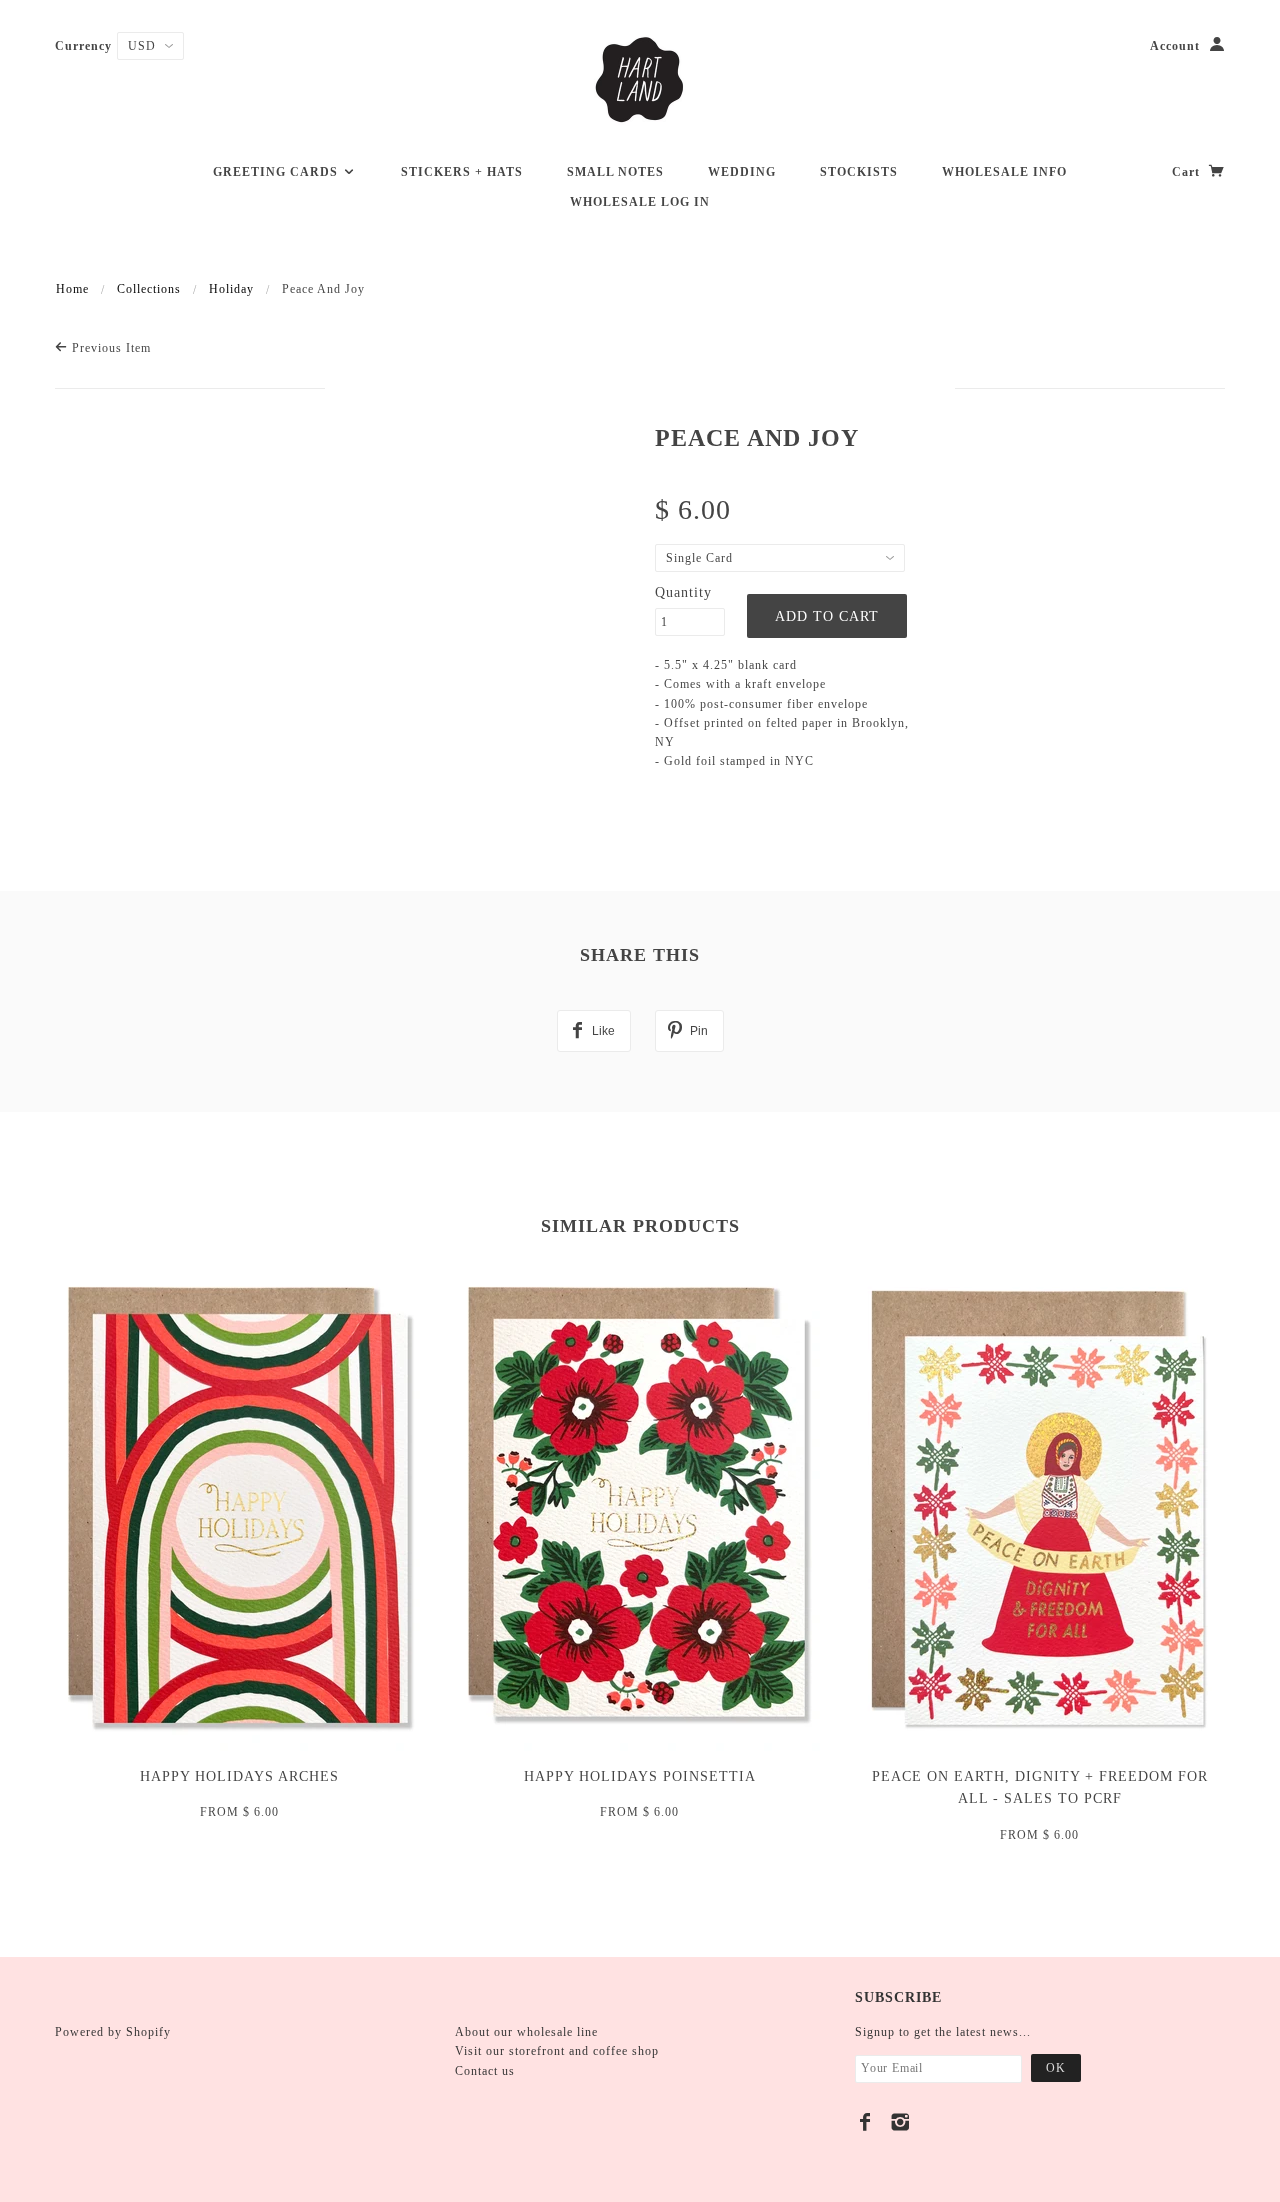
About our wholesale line (526, 2032)
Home (72, 289)
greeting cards (277, 172)
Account (1175, 46)
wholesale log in (640, 202)
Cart (1188, 172)
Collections (149, 289)
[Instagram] (900, 2122)
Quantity (683, 592)
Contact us (485, 2071)
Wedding (742, 172)
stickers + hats (462, 172)
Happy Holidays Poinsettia (640, 1776)
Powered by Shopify (113, 2032)
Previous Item (109, 348)
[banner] (640, 80)
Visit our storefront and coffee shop (557, 2051)
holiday (231, 289)
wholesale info (1004, 172)
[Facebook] (865, 2122)
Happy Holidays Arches (239, 1776)
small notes (615, 172)
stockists (859, 172)
